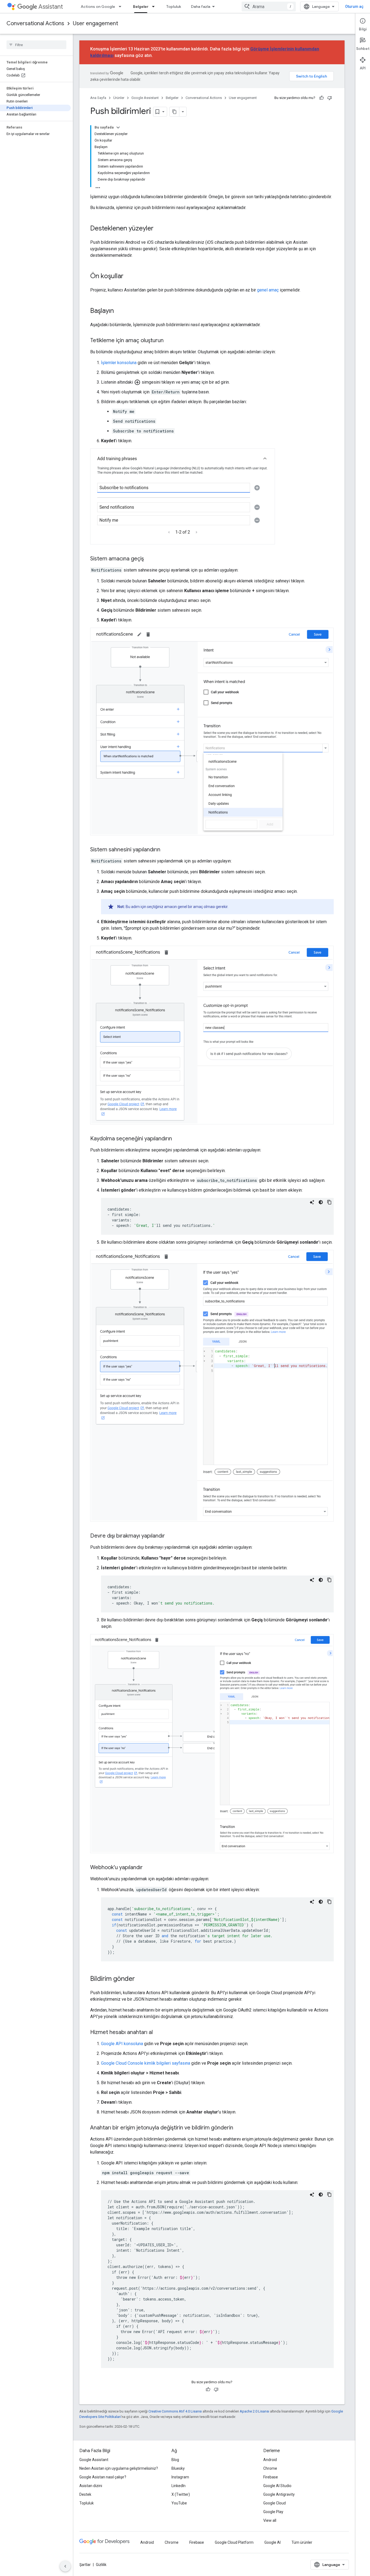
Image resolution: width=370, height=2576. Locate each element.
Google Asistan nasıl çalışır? (103, 2477)
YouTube (179, 2503)
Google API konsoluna (122, 2044)
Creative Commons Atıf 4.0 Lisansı (175, 2411)
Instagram (180, 2477)
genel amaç (268, 290)
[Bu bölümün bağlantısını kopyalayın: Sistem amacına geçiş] (149, 559)
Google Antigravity (279, 2494)
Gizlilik (101, 2565)
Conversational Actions (35, 23)
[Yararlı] (322, 98)
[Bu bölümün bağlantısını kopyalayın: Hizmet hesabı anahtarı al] (158, 2033)
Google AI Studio (277, 2486)
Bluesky (178, 2468)
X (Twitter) (181, 2494)
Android (270, 2460)
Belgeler (141, 7)
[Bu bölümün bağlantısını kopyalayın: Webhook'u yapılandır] (148, 1868)
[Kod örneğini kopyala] (329, 1202)
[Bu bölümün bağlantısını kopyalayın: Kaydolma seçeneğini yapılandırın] (177, 1139)
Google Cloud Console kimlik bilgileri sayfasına (146, 2063)
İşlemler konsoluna (119, 363)
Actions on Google (98, 7)
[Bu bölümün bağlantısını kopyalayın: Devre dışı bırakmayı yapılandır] (170, 1536)
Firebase (271, 2477)
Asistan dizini (91, 2486)
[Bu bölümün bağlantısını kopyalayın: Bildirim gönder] (140, 1979)
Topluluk (174, 7)
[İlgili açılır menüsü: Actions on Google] (122, 7)
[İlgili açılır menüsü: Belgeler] (155, 7)
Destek (85, 2494)
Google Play (273, 2512)
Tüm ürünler (302, 2542)
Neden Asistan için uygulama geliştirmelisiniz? (119, 2468)
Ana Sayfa (98, 98)
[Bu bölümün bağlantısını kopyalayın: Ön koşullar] (129, 277)
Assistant (51, 7)
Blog (175, 2460)
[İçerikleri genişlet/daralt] (118, 127)
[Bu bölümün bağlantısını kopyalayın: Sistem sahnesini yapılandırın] (166, 850)
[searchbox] (36, 45)
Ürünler (119, 98)
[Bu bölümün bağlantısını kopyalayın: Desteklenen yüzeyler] (159, 229)
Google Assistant (145, 98)
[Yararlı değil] (330, 98)
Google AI (272, 2542)
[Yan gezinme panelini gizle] (65, 2566)
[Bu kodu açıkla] (312, 1202)
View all (270, 2520)
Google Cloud (275, 2503)
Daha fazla (201, 7)
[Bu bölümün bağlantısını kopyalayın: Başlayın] (119, 311)
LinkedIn (178, 2486)
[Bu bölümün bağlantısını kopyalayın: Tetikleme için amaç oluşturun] (169, 341)
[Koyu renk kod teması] (321, 1202)
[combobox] (269, 7)
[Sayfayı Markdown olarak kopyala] (174, 112)
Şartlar (85, 2565)
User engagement (95, 23)
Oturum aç (354, 7)
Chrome (270, 2468)
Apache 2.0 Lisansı (254, 2411)
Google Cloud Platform (234, 2542)
